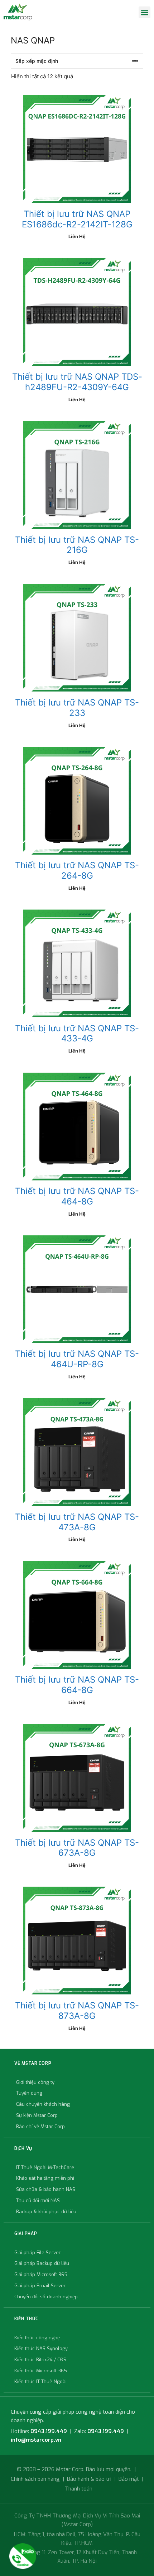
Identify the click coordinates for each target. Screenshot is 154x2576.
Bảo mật (129, 2479)
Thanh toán (79, 2489)
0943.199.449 (49, 2431)
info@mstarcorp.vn (36, 2440)
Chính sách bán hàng (35, 2479)
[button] (145, 12)
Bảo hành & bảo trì (89, 2479)
